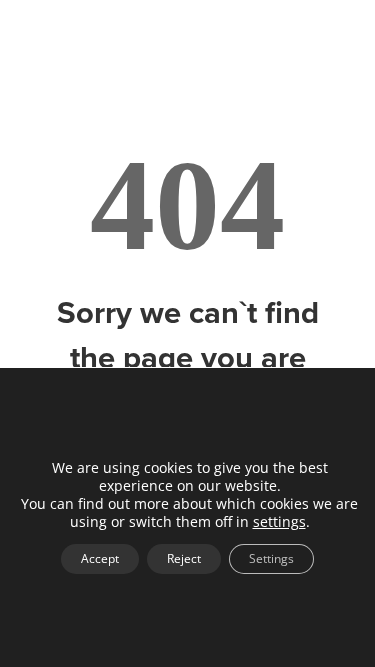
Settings (271, 558)
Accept (100, 558)
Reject (184, 558)
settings (279, 522)
